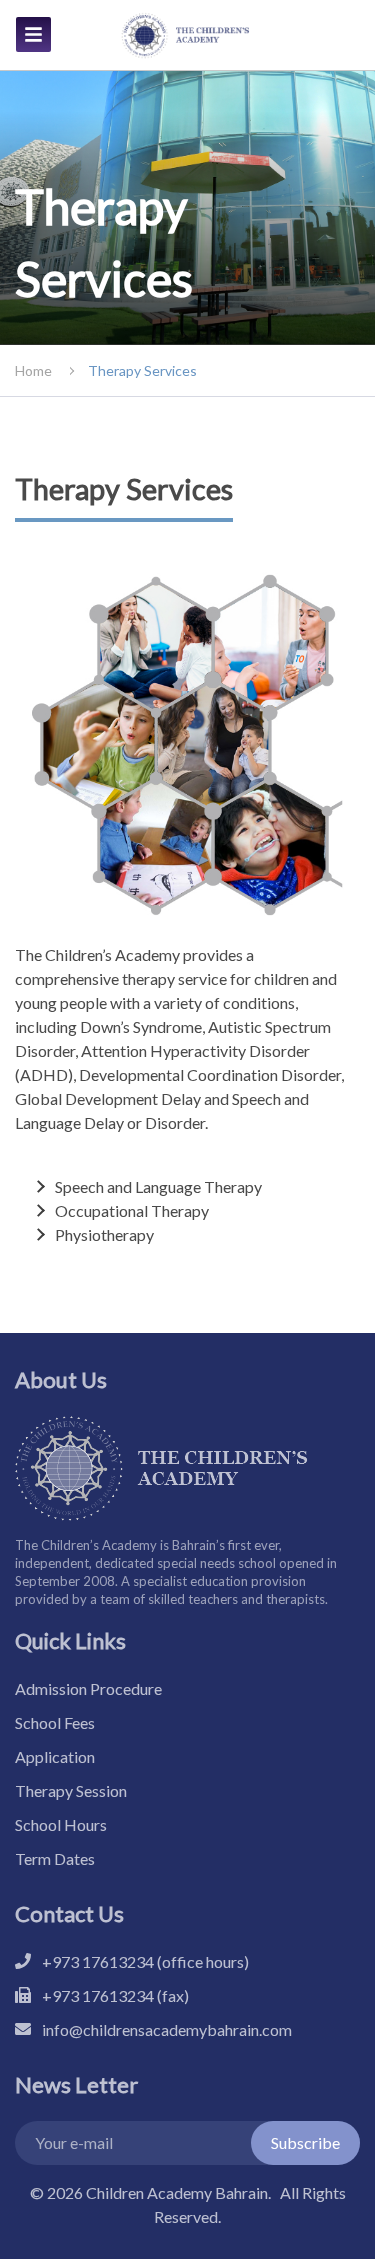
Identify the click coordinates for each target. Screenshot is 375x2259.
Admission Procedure (88, 1688)
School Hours (61, 1824)
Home (33, 370)
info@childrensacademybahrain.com (167, 2029)
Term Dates (55, 1858)
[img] (33, 34)
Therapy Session (71, 1790)
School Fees (55, 1722)
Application (55, 1756)
